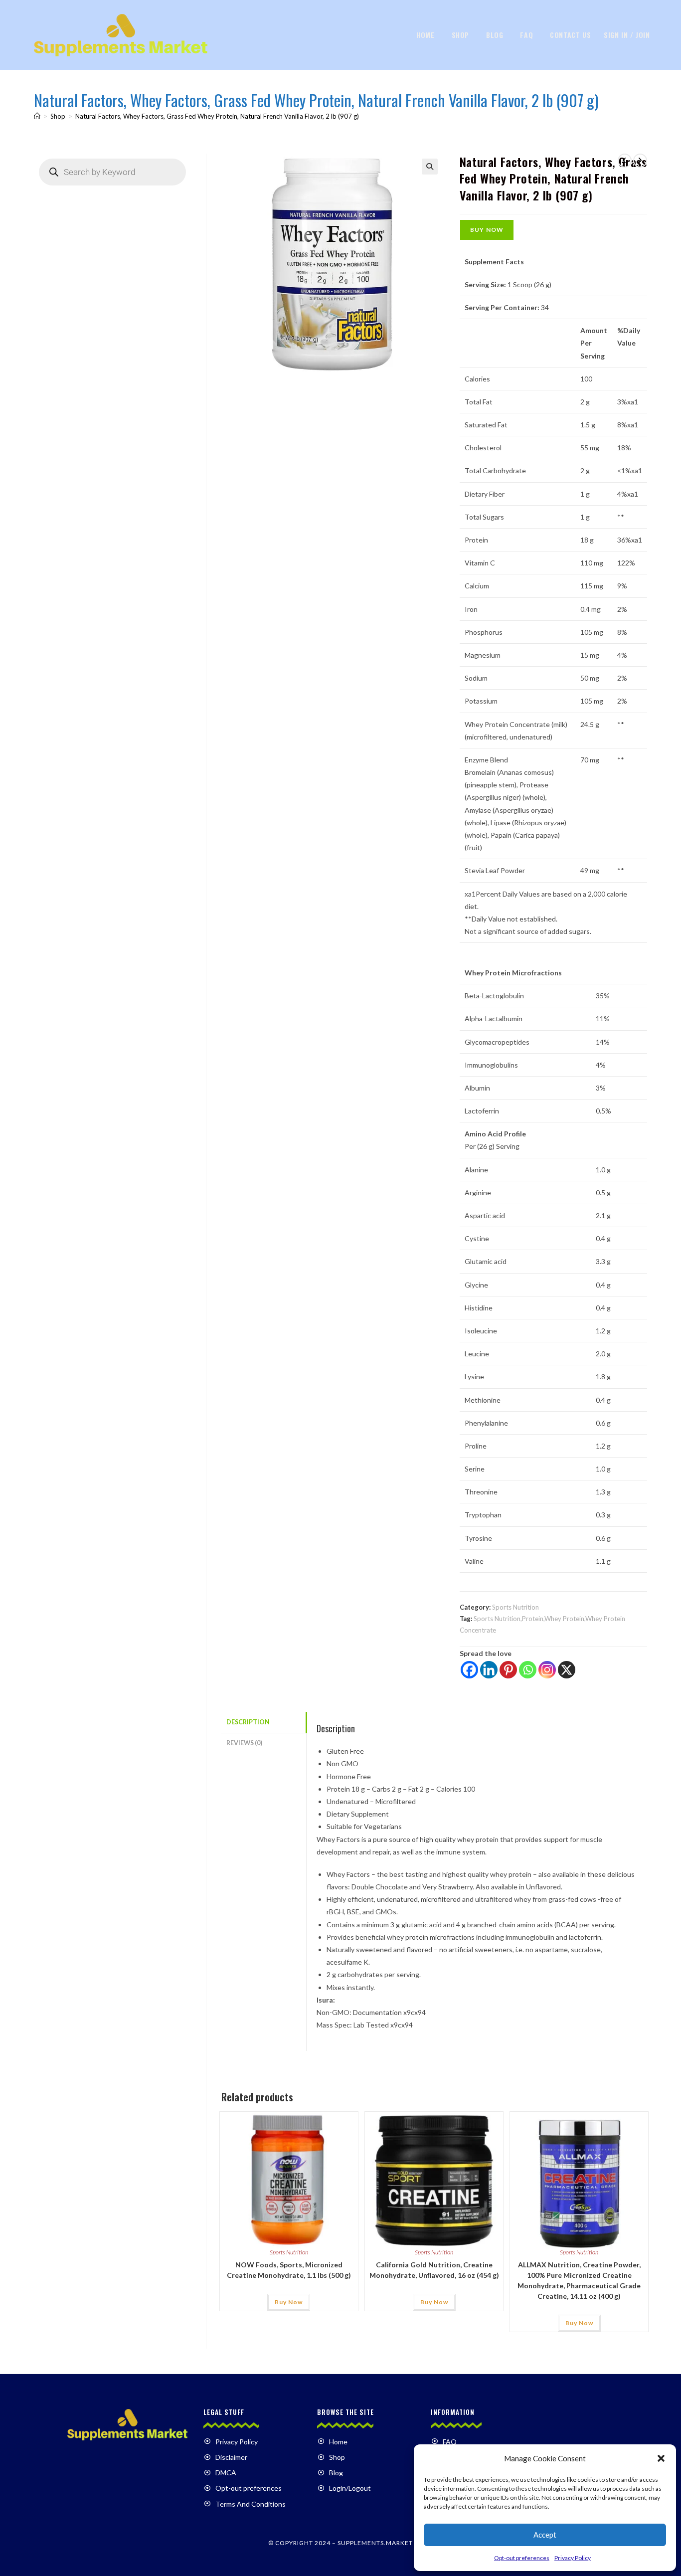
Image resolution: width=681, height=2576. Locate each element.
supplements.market (375, 2543)
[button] (661, 2458)
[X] (567, 1670)
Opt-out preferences (522, 2558)
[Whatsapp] (528, 1670)
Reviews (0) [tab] (244, 1743)
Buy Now (487, 230)
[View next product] (640, 161)
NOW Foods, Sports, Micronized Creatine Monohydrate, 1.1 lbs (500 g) (289, 2270)
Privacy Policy (573, 2558)
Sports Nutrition (515, 1607)
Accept (545, 2535)
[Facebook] (469, 1670)
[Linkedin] (489, 1670)
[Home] (37, 116)
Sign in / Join (627, 35)
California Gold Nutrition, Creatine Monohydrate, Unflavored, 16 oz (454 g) (434, 2270)
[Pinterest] (508, 1670)
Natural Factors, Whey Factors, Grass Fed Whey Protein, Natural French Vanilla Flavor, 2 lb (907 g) (217, 116)
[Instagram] (547, 1670)
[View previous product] (625, 161)
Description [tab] (248, 1722)
